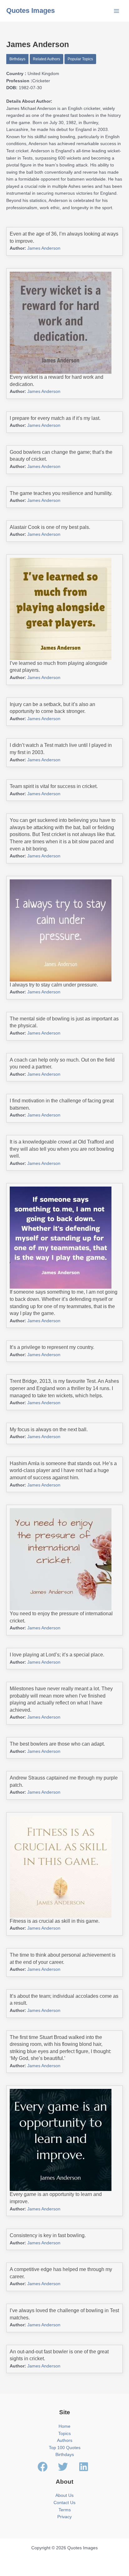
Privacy (64, 2517)
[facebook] (47, 2467)
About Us (64, 2495)
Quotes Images (31, 11)
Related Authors (46, 59)
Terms (65, 2510)
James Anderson (44, 248)
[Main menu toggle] (117, 11)
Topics (64, 2434)
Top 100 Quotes (65, 2448)
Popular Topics (80, 59)
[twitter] (68, 2467)
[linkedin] (85, 2467)
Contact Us (64, 2503)
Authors (65, 2440)
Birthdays (17, 59)
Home (64, 2426)
